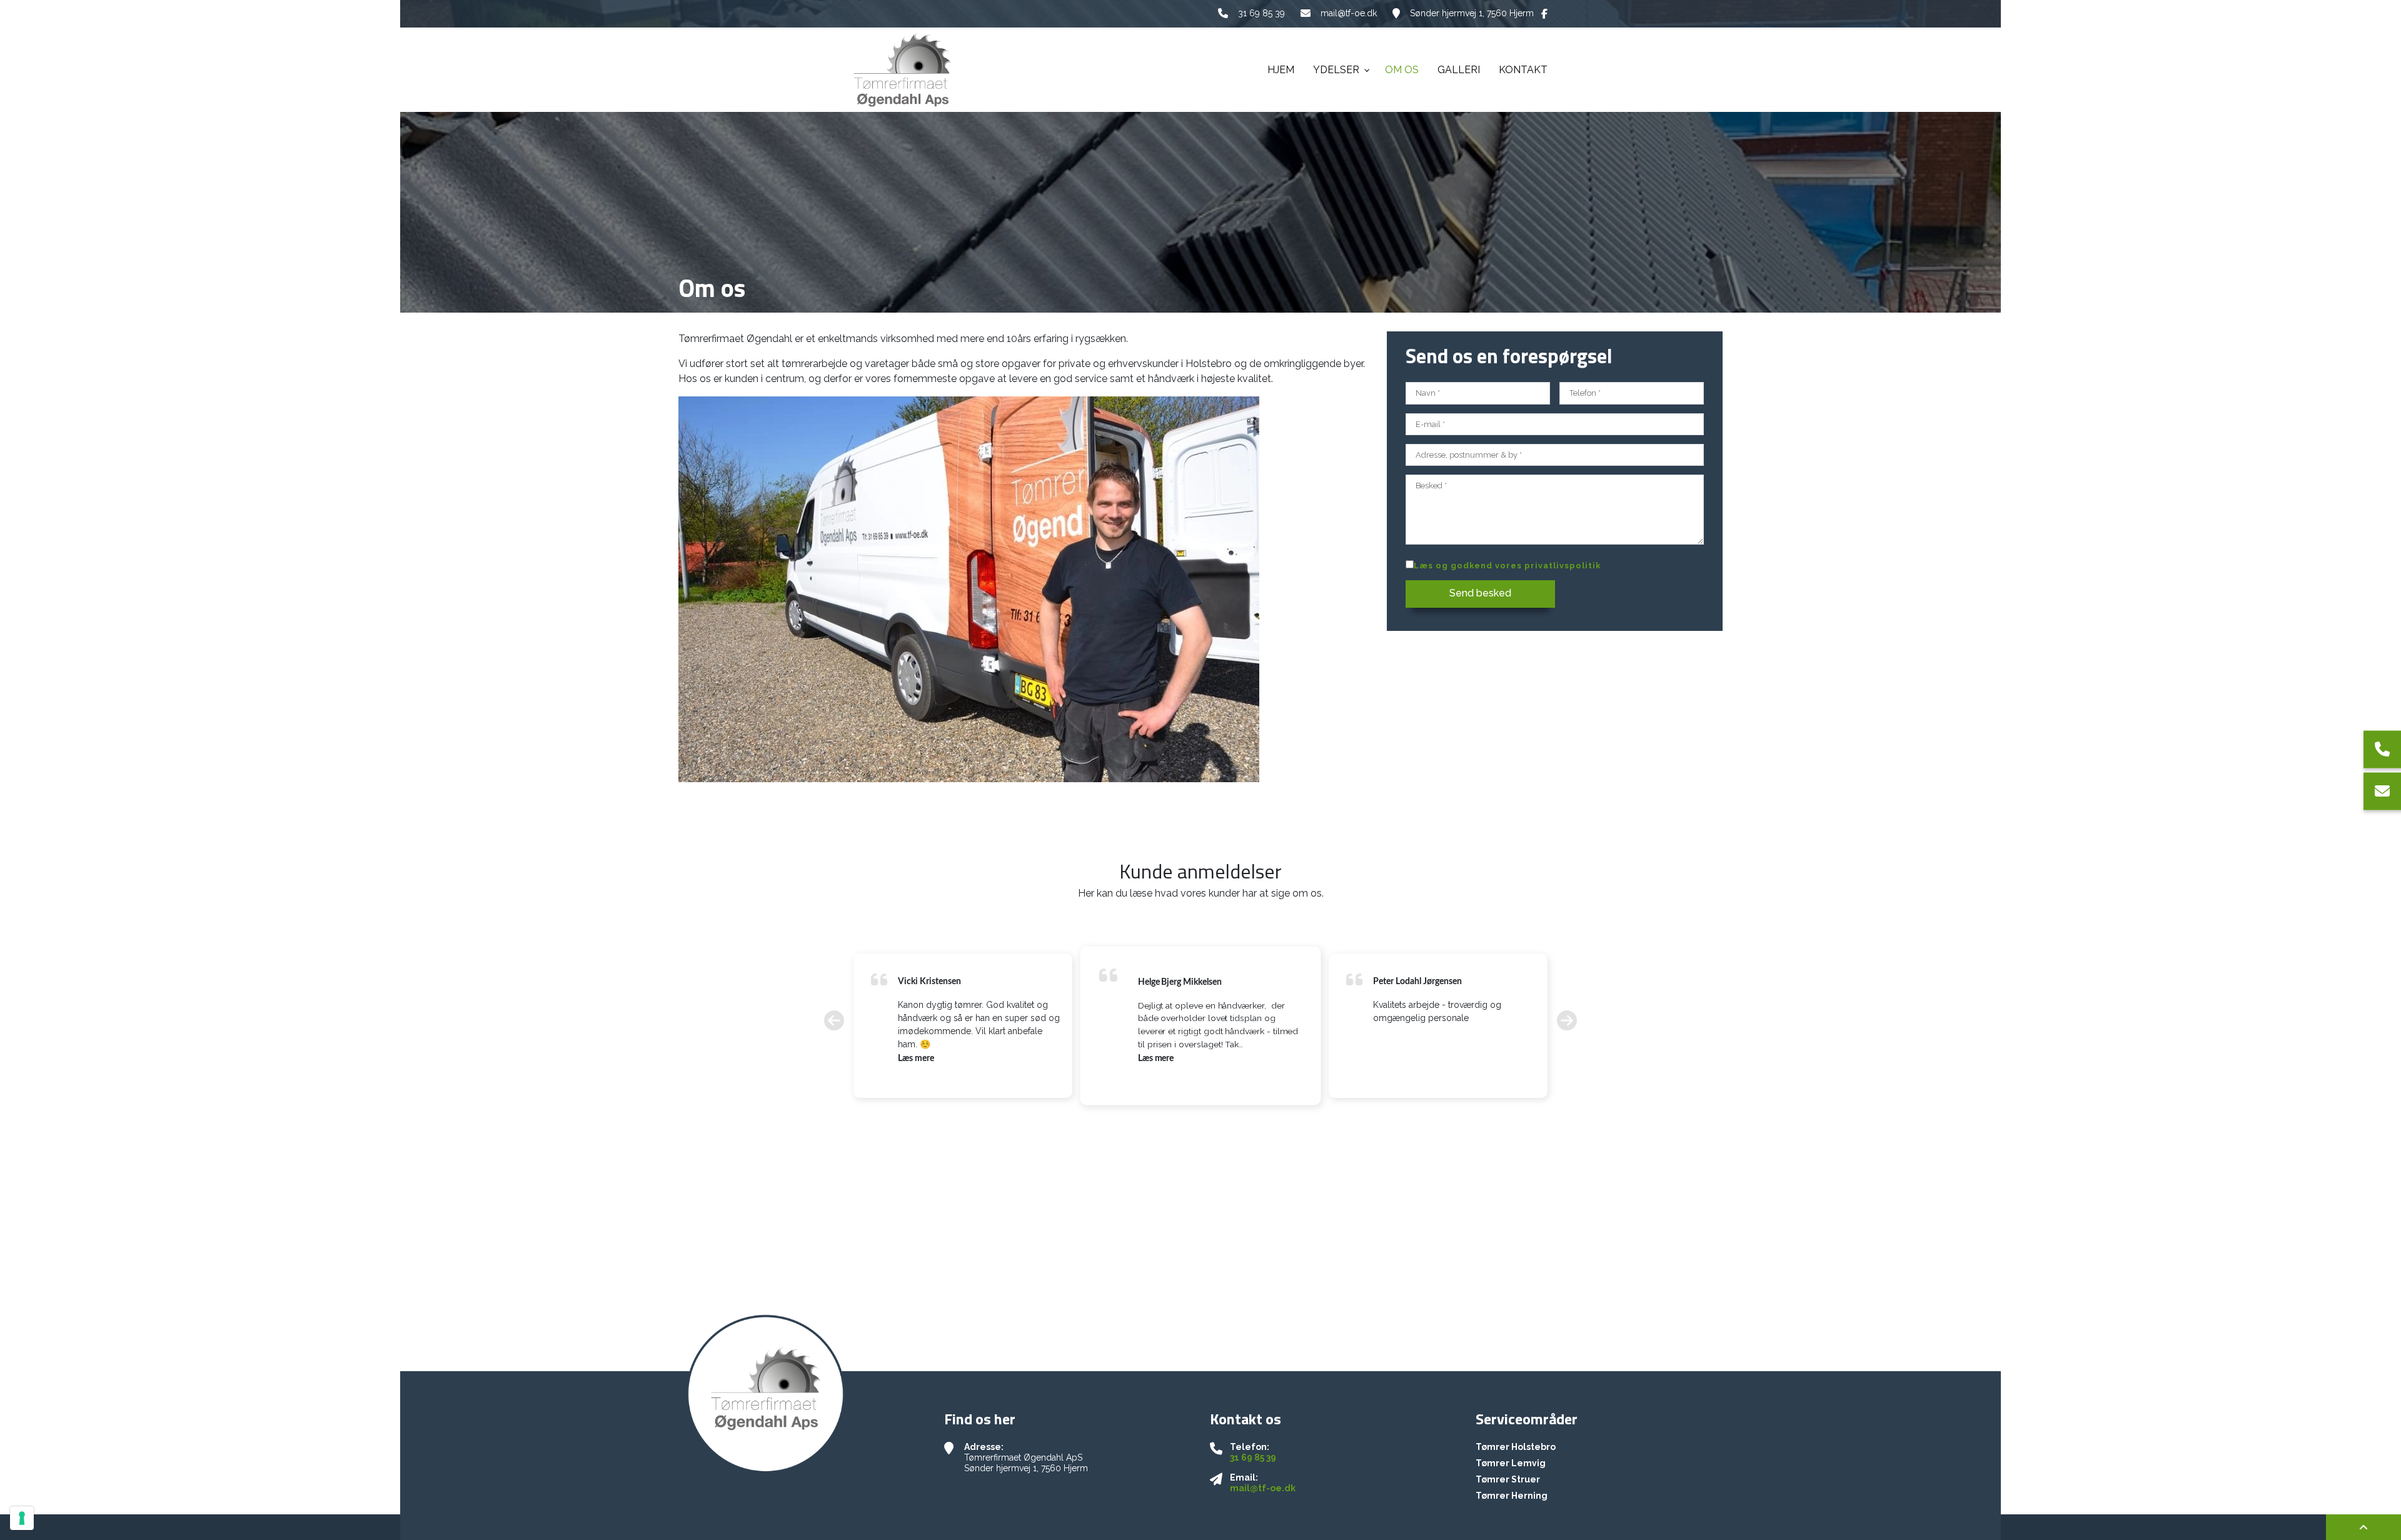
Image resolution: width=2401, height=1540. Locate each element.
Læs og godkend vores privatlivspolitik (1507, 566)
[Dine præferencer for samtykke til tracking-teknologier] (22, 1518)
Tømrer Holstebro (1516, 1447)
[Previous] (834, 1021)
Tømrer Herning (1512, 1496)
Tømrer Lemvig (1511, 1463)
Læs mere (916, 1059)
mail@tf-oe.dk (1349, 13)
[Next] (1567, 1021)
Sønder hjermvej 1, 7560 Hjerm (1472, 13)
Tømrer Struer (1508, 1479)
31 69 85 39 (1261, 13)
